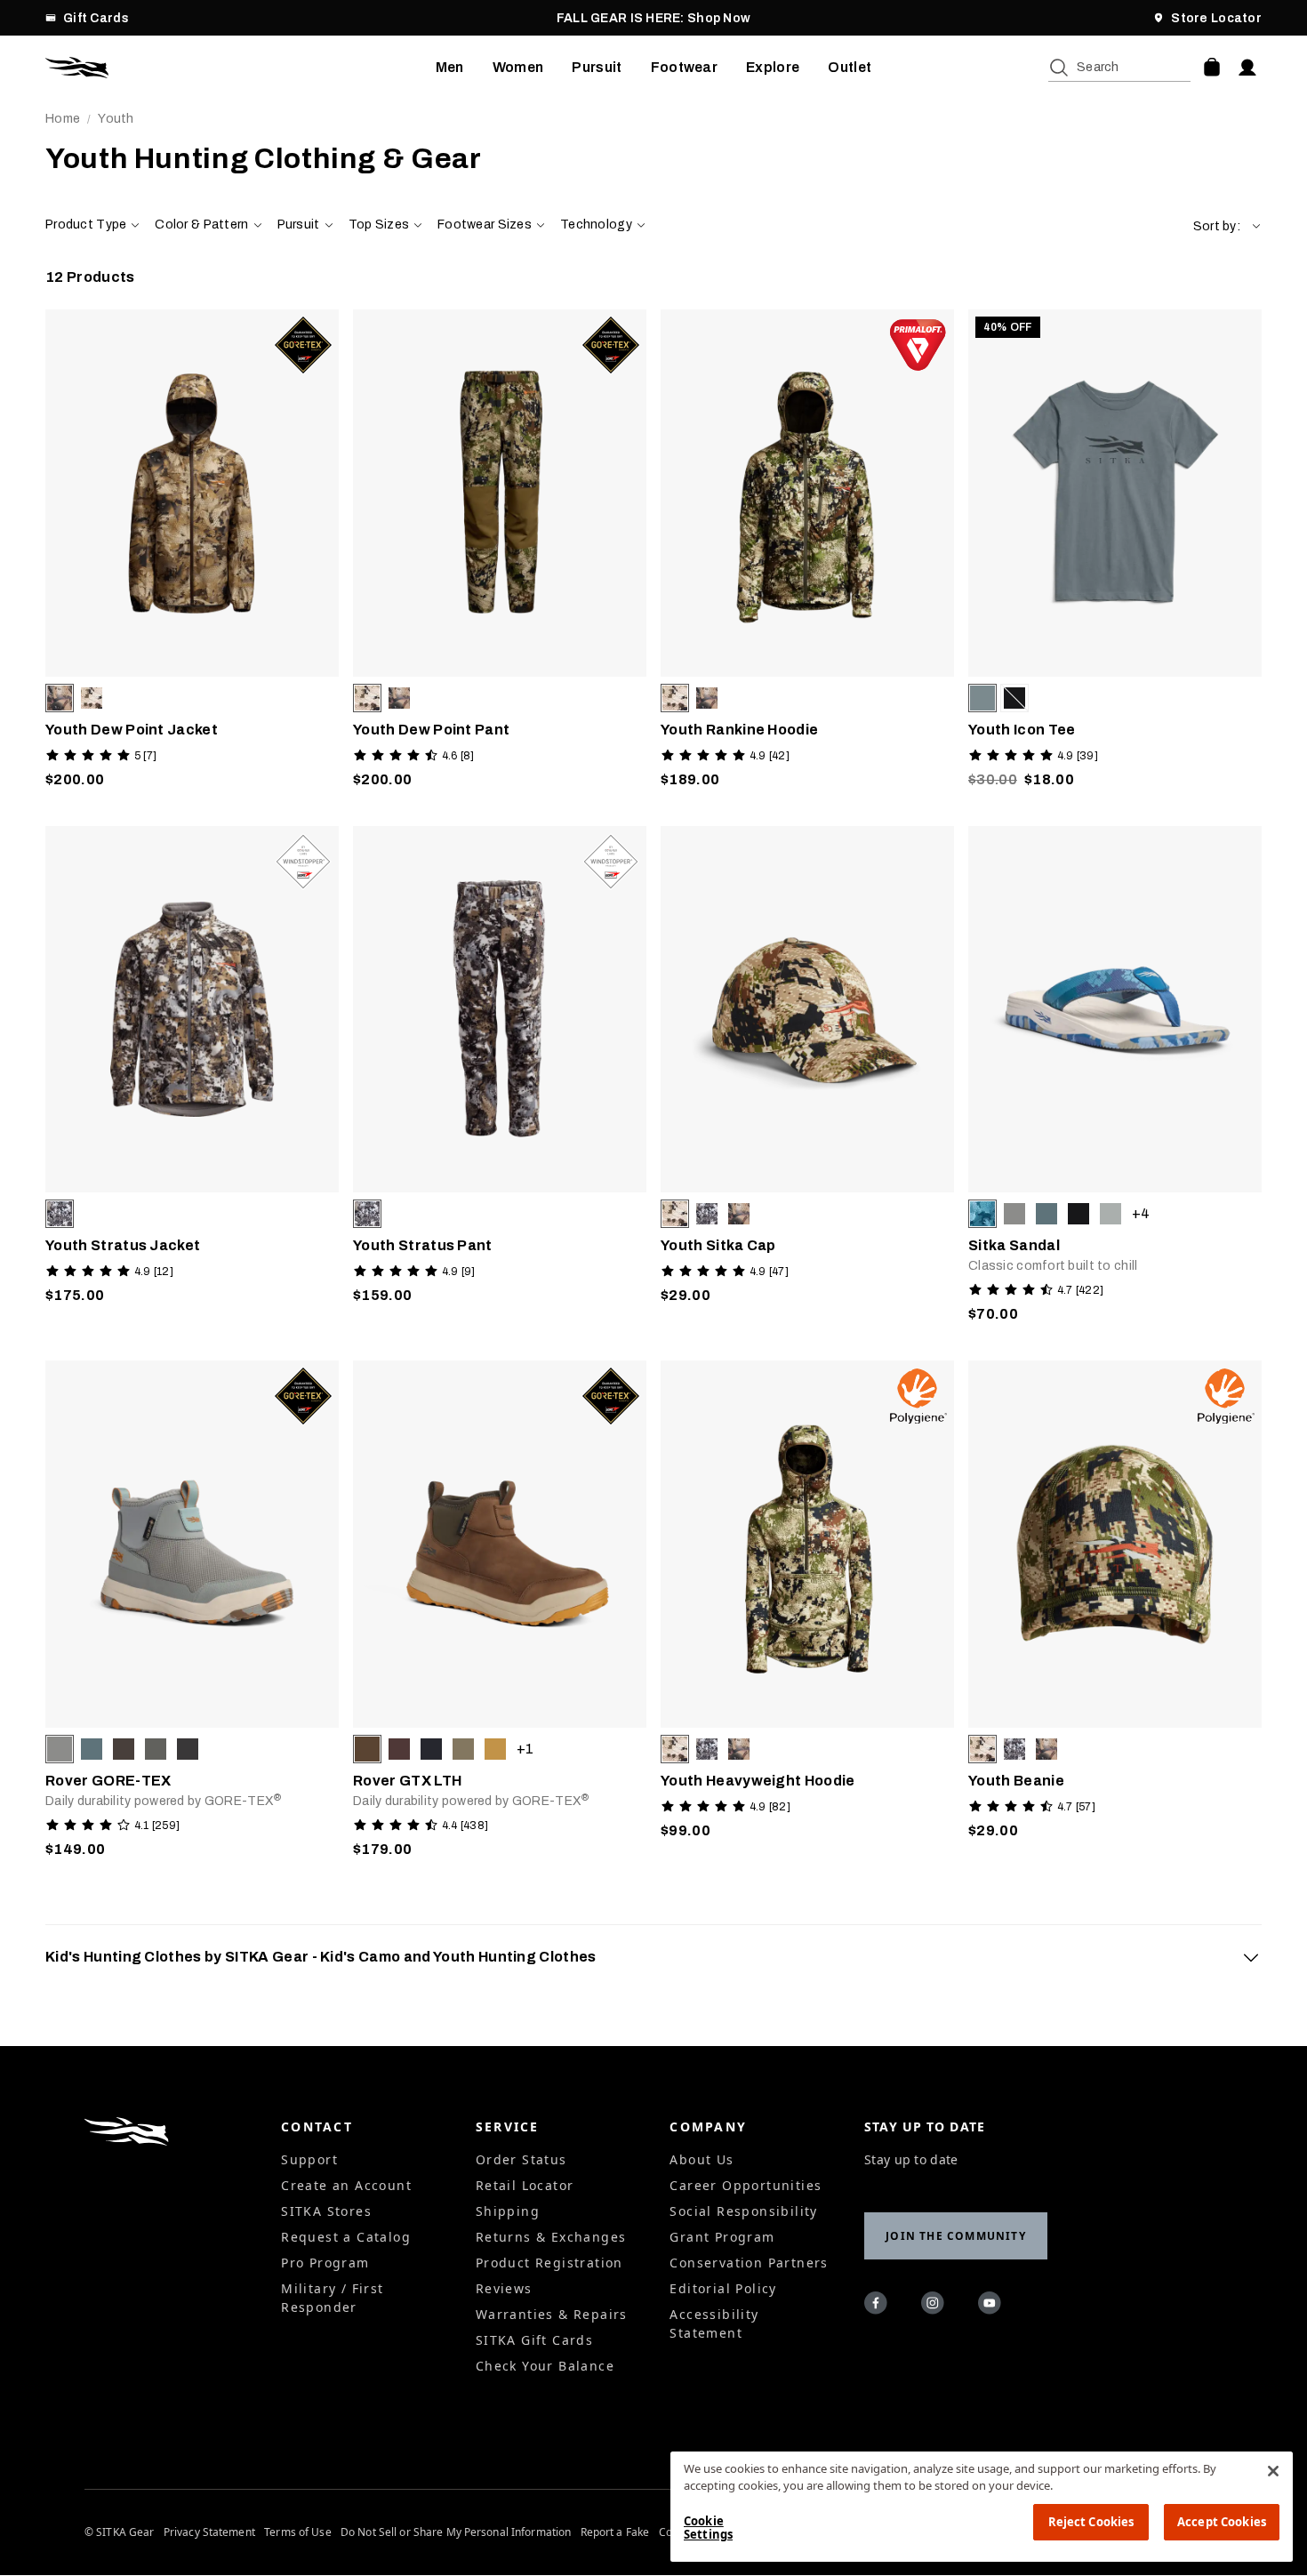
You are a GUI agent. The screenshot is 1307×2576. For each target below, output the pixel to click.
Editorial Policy (723, 2288)
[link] (192, 554)
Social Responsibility (743, 2211)
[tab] (653, 1957)
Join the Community (956, 2236)
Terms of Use (297, 2532)
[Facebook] (878, 2306)
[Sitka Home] (241, 68)
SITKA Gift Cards (534, 2340)
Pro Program (325, 2263)
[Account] (1247, 68)
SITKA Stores (326, 2211)
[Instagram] (935, 2306)
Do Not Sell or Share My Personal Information (456, 2532)
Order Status (521, 2159)
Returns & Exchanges (551, 2237)
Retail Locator (525, 2185)
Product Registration (549, 2263)
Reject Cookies (1091, 2522)
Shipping (508, 2211)
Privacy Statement (209, 2532)
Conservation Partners (749, 2263)
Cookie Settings (708, 2528)
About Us (702, 2159)
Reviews (504, 2288)
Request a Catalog (346, 2237)
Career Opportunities (746, 2185)
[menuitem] (450, 68)
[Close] (1273, 2471)
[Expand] (1251, 1957)
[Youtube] (992, 2306)
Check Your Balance (545, 2366)
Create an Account (346, 2185)
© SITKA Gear (119, 2532)
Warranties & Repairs (552, 2314)
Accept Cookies (1222, 2522)
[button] (1227, 226)
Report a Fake (615, 2532)
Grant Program (722, 2237)
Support (309, 2159)
